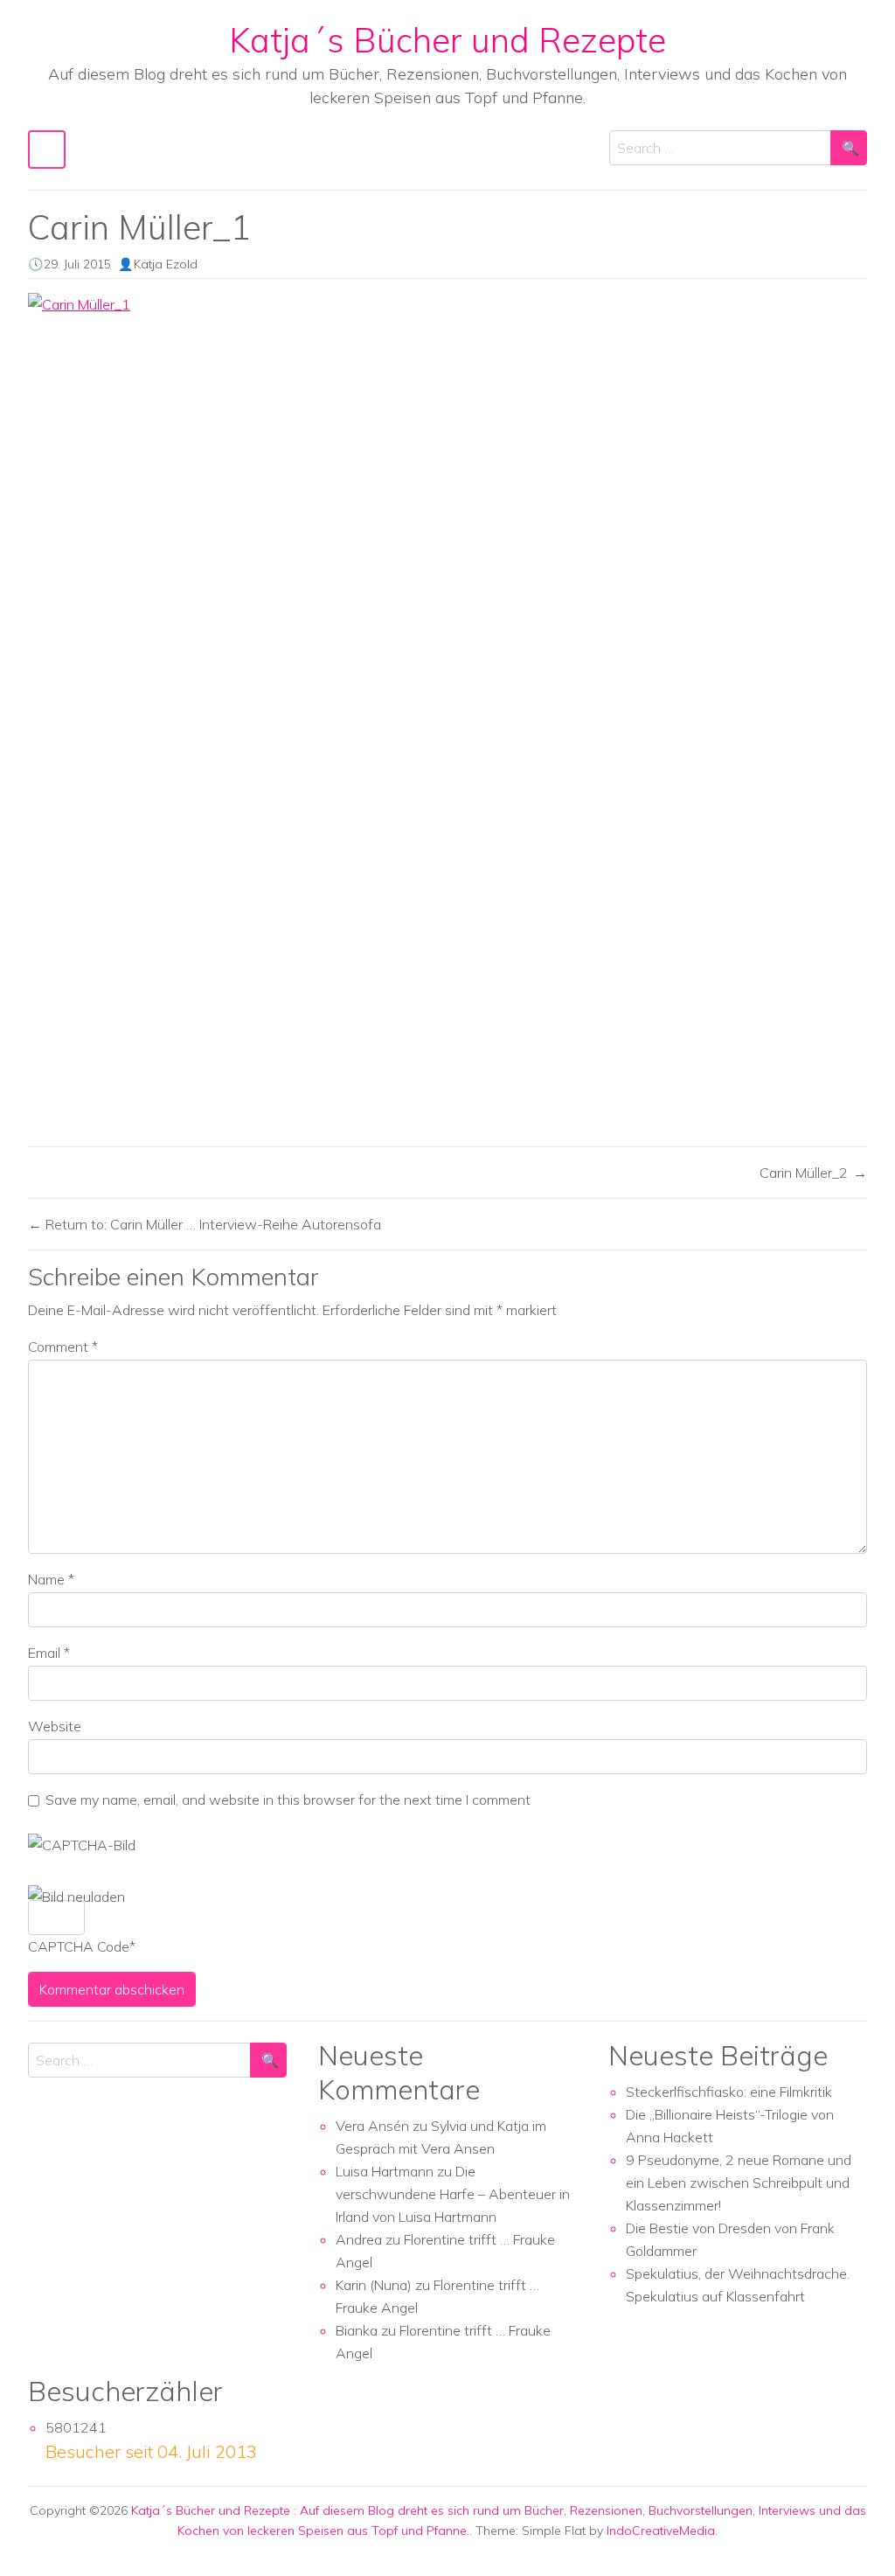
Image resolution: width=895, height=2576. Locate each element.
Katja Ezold (166, 264)
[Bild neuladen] (76, 1897)
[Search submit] (849, 148)
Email (49, 1653)
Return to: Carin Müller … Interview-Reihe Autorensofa (212, 1224)
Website (55, 1726)
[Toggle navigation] (47, 149)
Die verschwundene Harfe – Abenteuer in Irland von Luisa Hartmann (453, 2194)
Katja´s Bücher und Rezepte (447, 40)
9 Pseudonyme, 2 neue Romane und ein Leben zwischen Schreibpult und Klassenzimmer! (739, 2183)
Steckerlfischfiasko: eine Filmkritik (729, 2092)
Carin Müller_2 (804, 1173)
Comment (63, 1347)
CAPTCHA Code (79, 1946)
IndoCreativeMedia (661, 2531)
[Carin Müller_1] (447, 713)
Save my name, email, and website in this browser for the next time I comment (288, 1800)
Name (51, 1579)
